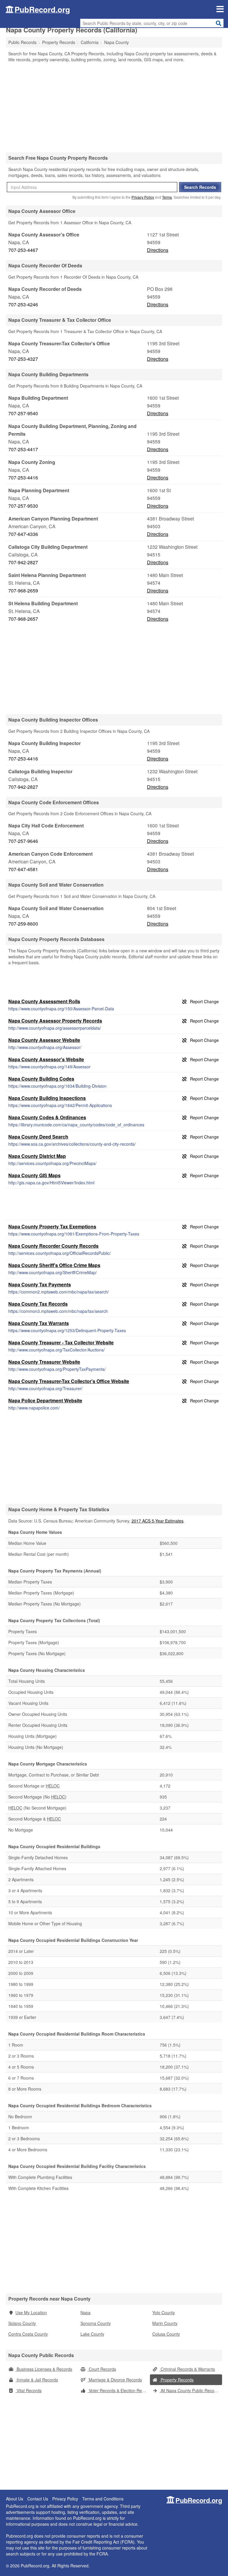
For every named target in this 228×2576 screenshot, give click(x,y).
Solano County (22, 2323)
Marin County (165, 2323)
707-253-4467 (23, 250)
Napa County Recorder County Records (53, 1246)
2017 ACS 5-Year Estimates (157, 1521)
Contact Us (38, 2499)
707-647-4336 (23, 534)
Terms (167, 197)
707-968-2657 (23, 619)
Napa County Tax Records (38, 1304)
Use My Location (31, 2312)
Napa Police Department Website (45, 1400)
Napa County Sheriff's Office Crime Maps (54, 1265)
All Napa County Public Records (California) (191, 2390)
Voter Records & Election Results (119, 2390)
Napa (85, 2312)
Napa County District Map (37, 1156)
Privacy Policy (143, 197)
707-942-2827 (23, 562)
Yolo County (164, 2312)
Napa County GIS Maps (34, 1175)
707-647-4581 (23, 869)
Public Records (22, 42)
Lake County (92, 2334)
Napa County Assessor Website (44, 1040)
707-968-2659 (23, 591)
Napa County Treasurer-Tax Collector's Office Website (69, 1381)
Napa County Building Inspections (47, 1098)
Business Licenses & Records (44, 2369)
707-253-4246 (23, 304)
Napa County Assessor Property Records (55, 1021)
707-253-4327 (23, 359)
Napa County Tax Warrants (39, 1323)
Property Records (176, 2380)
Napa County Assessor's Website (46, 1059)
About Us (15, 2499)
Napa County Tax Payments (40, 1284)
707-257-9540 (23, 413)
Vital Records (28, 2390)
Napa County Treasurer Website (44, 1362)
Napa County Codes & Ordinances (47, 1117)
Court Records (102, 2369)
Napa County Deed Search (38, 1137)
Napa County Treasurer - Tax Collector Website (61, 1342)
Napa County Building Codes (41, 1079)
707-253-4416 (23, 478)
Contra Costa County (28, 2334)
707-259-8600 (23, 924)
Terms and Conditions (103, 2499)
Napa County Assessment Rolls (44, 1001)
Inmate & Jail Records (37, 2380)
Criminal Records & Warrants (187, 2369)
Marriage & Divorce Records (115, 2380)
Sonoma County (96, 2323)
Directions (158, 250)
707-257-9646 (23, 841)
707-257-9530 (23, 506)
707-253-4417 (23, 449)
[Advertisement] (114, 107)
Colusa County (166, 2334)
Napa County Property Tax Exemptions (52, 1226)
